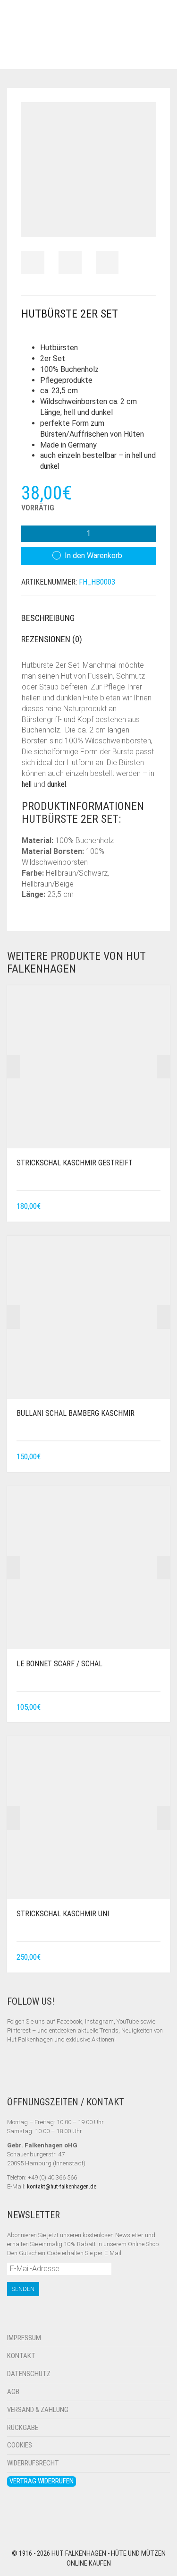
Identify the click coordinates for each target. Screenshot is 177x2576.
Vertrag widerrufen (42, 2481)
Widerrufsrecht (33, 2463)
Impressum (24, 2338)
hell (137, 455)
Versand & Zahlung (38, 2410)
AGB (13, 2392)
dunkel (50, 466)
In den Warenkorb (93, 556)
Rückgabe (23, 2428)
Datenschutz (29, 2374)
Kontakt (21, 2356)
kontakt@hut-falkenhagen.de (62, 2186)
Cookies (20, 2445)
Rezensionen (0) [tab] (52, 639)
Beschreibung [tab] (48, 618)
